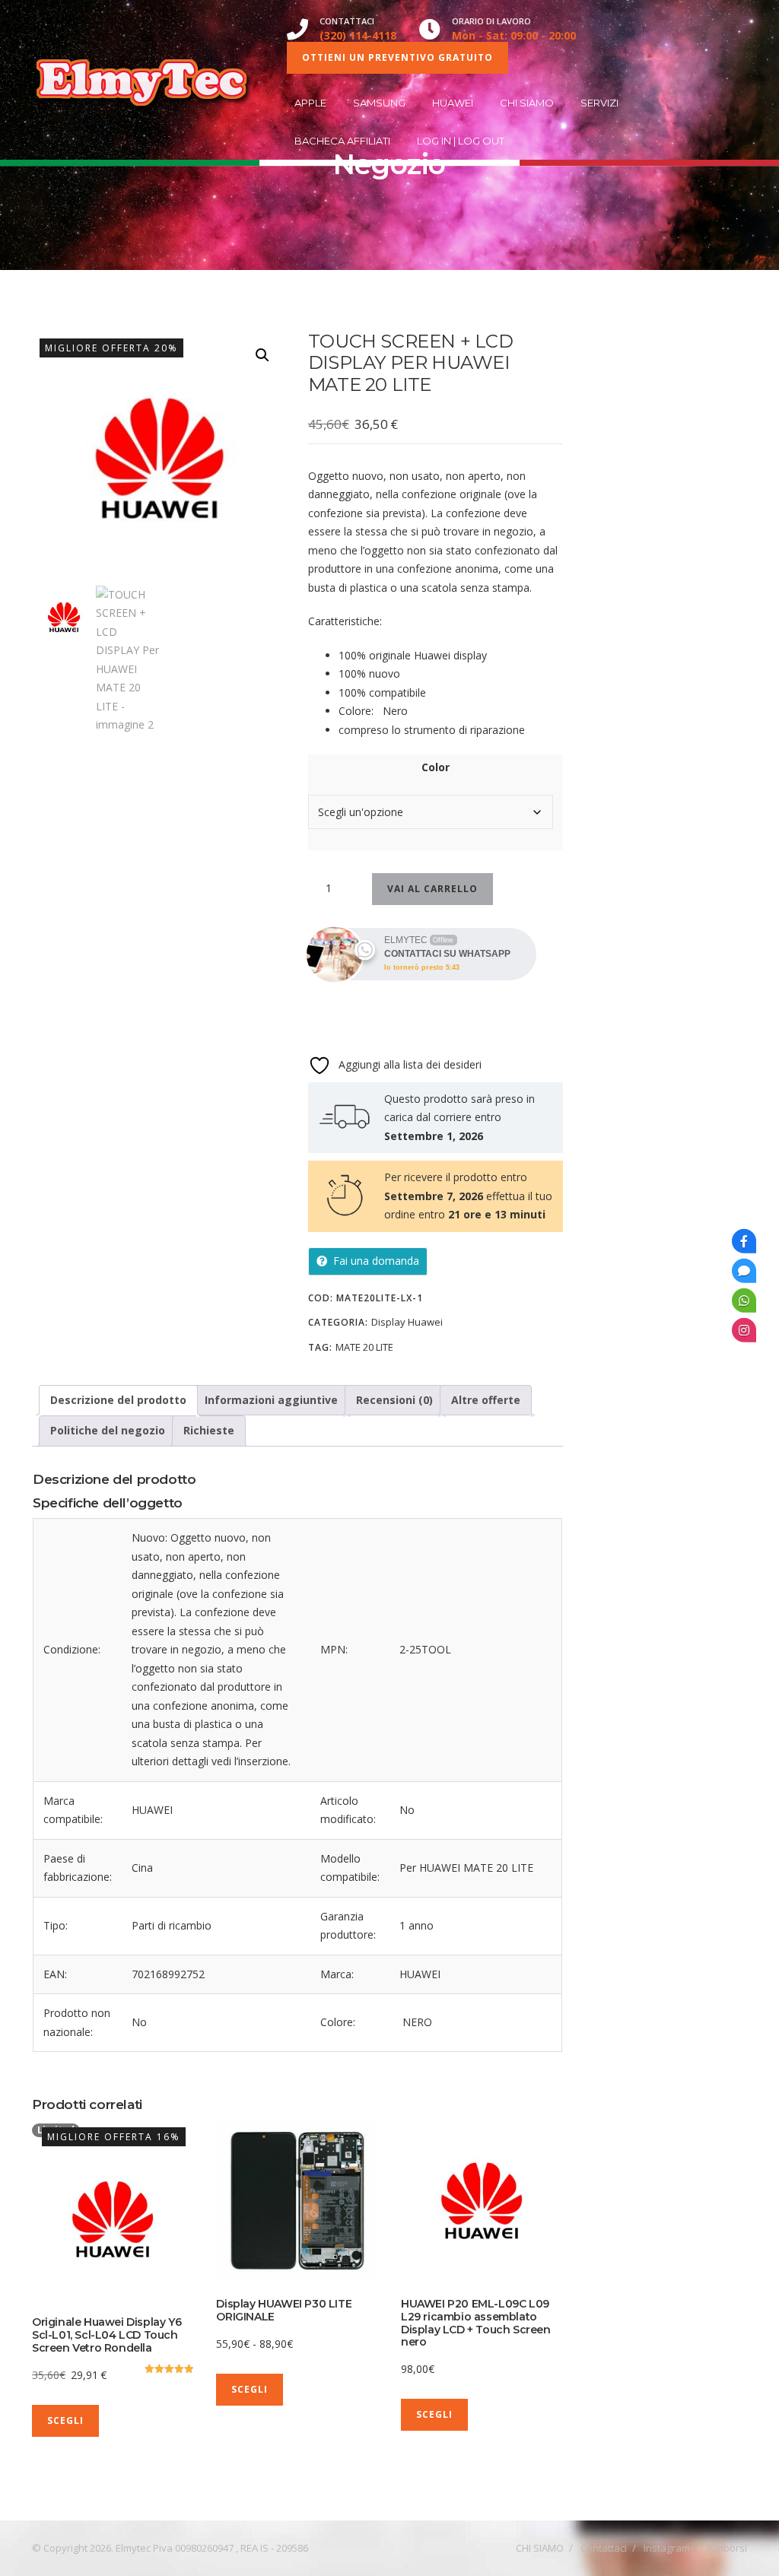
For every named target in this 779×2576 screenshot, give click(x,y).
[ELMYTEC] (144, 80)
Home (154, 202)
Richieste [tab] (209, 1430)
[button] (262, 355)
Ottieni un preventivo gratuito (397, 57)
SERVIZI (599, 103)
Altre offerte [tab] (486, 1400)
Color (436, 767)
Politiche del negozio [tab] (108, 1430)
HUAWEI (453, 103)
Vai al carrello (432, 889)
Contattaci (604, 2548)
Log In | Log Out (461, 141)
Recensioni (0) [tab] (394, 1400)
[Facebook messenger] (744, 1270)
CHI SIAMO (527, 103)
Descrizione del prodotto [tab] (118, 1400)
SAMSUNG (379, 103)
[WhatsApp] (744, 1300)
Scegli (65, 2420)
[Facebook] (744, 1240)
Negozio (205, 202)
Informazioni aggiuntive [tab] (271, 1400)
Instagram (667, 2548)
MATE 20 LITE (364, 1347)
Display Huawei (331, 202)
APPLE (310, 103)
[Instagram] (744, 1329)
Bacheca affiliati (342, 141)
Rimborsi (727, 2548)
